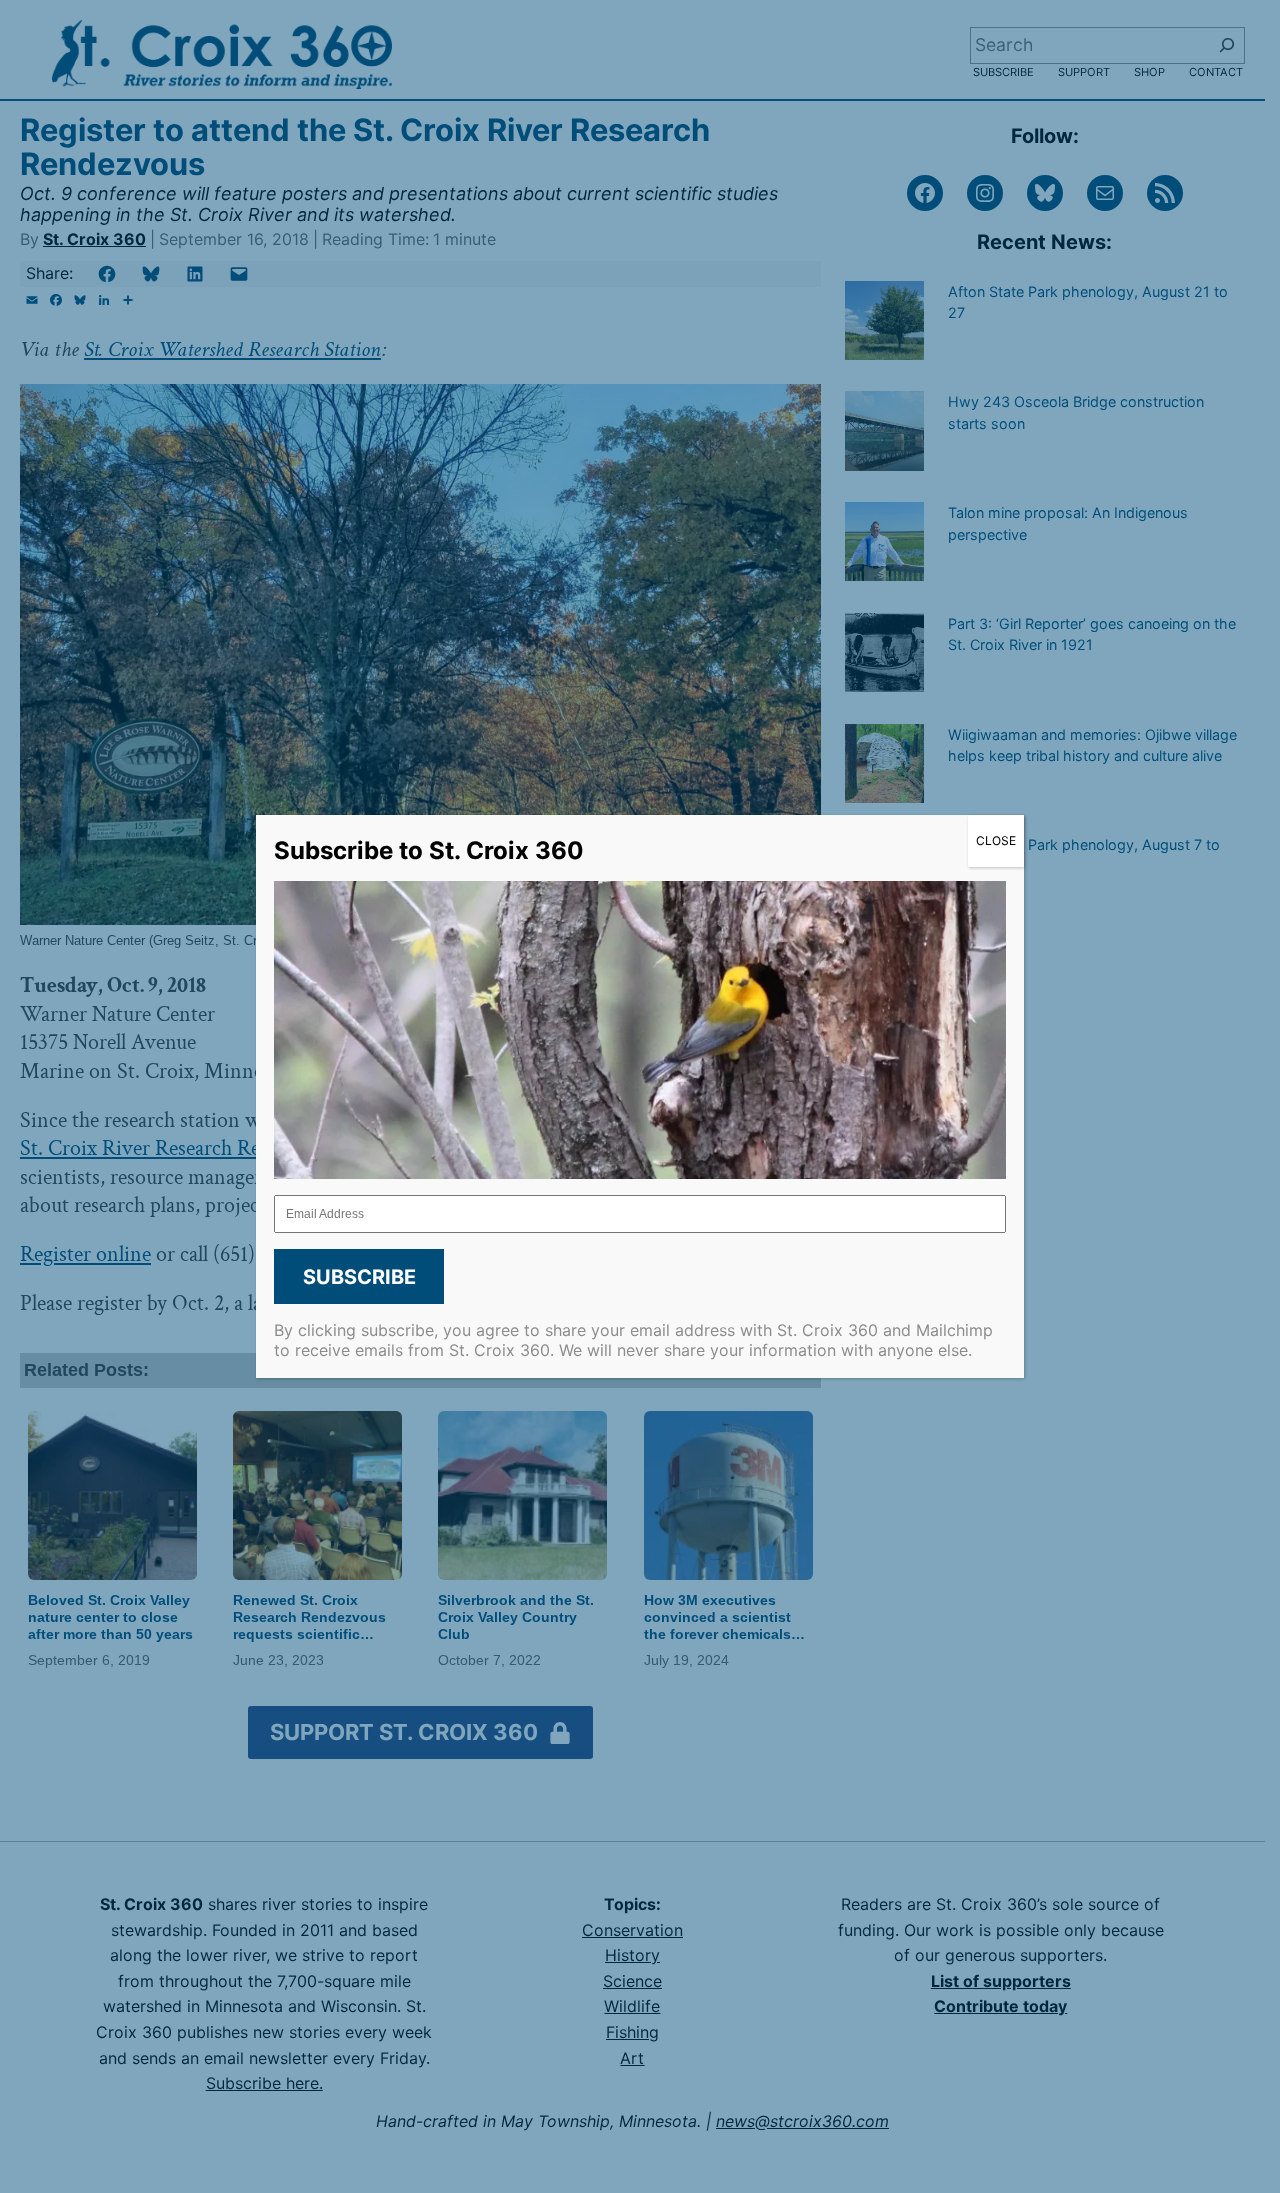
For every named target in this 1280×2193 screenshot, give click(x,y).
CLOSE (996, 840)
